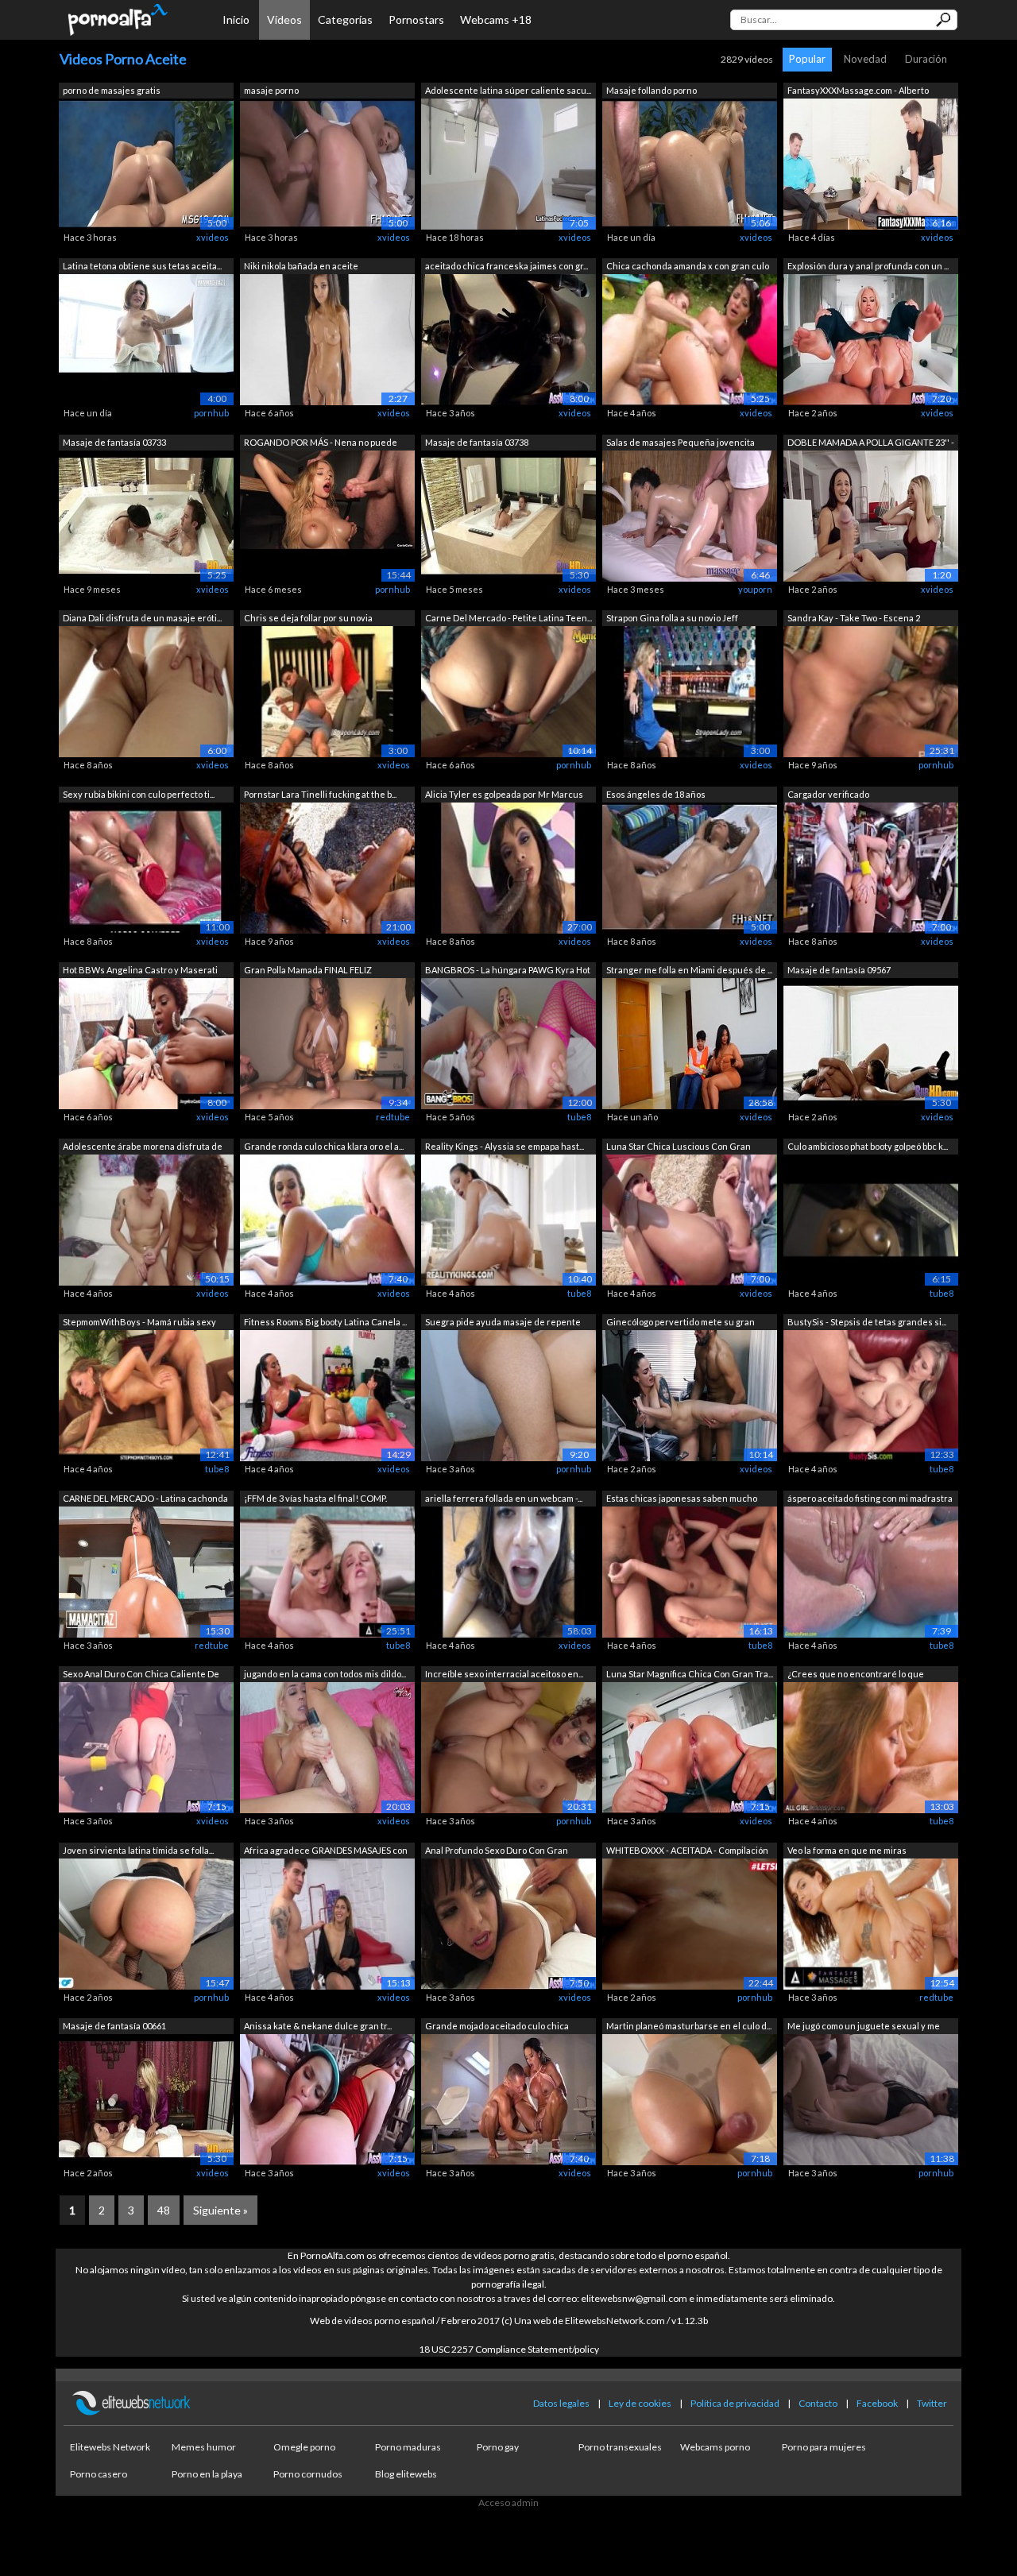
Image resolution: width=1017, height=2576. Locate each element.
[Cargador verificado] (871, 866)
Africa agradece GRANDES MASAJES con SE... (326, 1852)
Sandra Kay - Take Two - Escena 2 (854, 618)
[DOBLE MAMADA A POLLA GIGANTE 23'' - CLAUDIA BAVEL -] (871, 514)
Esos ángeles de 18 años (656, 794)
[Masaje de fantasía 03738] (508, 514)
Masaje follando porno (652, 90)
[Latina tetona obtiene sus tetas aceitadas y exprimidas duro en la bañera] (146, 339)
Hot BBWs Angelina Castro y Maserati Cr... (140, 971)
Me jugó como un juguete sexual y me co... (864, 2027)
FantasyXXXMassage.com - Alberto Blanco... (858, 92)
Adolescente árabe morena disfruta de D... (143, 1148)
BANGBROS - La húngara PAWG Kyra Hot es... (508, 971)
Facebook (877, 2403)
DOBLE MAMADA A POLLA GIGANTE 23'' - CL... (871, 444)
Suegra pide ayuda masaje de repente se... (503, 1323)
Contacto (818, 2403)
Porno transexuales (620, 2447)
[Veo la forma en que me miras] (871, 1922)
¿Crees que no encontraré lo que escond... (856, 1675)
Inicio (236, 19)
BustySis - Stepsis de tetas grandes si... (867, 1322)
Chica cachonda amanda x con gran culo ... (688, 267)
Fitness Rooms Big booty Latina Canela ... (325, 1322)
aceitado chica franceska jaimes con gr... (507, 266)
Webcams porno (715, 2447)
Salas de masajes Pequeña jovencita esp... (681, 444)
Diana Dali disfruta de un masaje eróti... (142, 618)
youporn (755, 589)
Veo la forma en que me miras (847, 1850)
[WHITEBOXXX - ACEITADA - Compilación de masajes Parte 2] (690, 1922)
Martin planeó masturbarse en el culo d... (689, 2026)
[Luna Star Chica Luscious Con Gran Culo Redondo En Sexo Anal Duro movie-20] (690, 1218)
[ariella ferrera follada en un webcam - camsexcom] (508, 1570)
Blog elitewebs (406, 2474)
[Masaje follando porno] (690, 162)
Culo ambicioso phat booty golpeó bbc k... (868, 1146)
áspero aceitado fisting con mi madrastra (870, 1498)
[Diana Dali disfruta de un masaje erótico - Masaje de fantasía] (146, 691)
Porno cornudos (308, 2474)
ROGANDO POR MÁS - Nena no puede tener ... (321, 444)
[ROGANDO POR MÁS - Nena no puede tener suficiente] (327, 514)
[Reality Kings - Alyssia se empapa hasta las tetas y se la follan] (508, 1218)
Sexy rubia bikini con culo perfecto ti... (139, 794)
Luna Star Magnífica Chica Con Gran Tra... (690, 1674)
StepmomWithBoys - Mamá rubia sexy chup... (139, 1323)
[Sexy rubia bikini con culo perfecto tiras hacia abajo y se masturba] (146, 866)
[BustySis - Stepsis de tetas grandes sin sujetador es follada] (871, 1395)
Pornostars (416, 19)
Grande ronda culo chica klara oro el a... (324, 1146)
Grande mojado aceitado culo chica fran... (497, 2027)
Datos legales (561, 2403)
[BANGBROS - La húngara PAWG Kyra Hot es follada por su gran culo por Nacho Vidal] (508, 1043)
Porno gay (498, 2447)
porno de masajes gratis (112, 90)
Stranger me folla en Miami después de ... (689, 970)
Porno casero (99, 2474)
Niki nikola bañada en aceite (301, 266)
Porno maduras (408, 2447)
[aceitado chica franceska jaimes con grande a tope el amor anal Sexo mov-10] (508, 339)
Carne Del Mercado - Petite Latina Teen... (508, 618)
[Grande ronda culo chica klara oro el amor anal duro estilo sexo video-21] (327, 1218)
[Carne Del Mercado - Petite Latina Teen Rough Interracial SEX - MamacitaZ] (508, 691)
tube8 (579, 1117)
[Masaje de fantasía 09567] (871, 1043)
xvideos (213, 237)
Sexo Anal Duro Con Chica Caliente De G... (141, 1675)
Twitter (932, 2403)
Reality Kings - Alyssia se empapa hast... (505, 1146)
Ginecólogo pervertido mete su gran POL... (681, 1323)
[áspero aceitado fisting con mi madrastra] (871, 1570)
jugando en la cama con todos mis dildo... (325, 1674)
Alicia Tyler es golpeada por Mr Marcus (504, 794)
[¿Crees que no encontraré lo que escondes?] (871, 1747)
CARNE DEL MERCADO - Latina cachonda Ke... (145, 1500)
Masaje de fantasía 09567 (839, 970)
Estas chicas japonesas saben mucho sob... (682, 1500)
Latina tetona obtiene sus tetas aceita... (142, 266)
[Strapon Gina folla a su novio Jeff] (690, 691)
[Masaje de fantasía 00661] (146, 2099)
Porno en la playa (207, 2474)
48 (164, 2210)
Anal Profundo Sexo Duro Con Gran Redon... (497, 1852)
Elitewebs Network (110, 2447)
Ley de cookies (640, 2403)
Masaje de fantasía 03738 (477, 442)
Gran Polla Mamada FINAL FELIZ (308, 970)
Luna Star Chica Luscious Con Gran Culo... (679, 1148)
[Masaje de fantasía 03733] (146, 514)
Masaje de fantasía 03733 (114, 442)
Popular (807, 59)
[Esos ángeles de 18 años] (690, 866)
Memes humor (204, 2447)
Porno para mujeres (824, 2447)
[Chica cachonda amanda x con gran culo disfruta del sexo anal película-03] (690, 339)
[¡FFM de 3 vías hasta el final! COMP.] (327, 1570)
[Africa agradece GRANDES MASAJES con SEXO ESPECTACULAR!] (327, 1922)
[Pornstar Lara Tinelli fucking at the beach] (327, 866)
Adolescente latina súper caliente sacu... (508, 90)
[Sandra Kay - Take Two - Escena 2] (871, 691)
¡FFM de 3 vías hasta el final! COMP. (315, 1498)
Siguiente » (220, 2210)
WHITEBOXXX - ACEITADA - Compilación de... (687, 1852)
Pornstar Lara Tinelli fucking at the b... (320, 794)
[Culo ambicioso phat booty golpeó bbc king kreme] (871, 1218)
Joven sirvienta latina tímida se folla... (138, 1850)
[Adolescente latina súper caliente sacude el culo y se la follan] (508, 162)
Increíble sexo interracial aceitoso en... (504, 1674)
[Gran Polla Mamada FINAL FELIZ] (327, 1043)
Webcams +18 (496, 19)
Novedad (865, 59)
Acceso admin (508, 2503)
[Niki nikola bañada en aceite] (327, 339)
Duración (926, 59)
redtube (393, 1117)
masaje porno (271, 90)
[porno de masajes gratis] (146, 162)
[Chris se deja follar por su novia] (327, 691)
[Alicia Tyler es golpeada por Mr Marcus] (508, 866)
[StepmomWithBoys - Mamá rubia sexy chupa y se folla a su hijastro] (146, 1395)
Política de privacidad (735, 2403)
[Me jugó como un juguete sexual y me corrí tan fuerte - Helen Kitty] (871, 2099)
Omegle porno (304, 2447)
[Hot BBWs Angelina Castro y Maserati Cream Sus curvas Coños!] (146, 1043)
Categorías (345, 19)
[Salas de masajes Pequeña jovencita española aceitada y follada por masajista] (690, 514)
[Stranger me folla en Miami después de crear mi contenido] (690, 1043)
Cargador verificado (828, 794)
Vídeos (284, 19)
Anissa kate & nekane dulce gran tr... (318, 2026)
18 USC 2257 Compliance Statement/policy (509, 2349)
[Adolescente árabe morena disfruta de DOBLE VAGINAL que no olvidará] (146, 1218)
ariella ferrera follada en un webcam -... (504, 1498)
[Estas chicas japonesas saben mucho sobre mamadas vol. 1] (690, 1570)
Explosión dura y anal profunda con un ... (868, 266)
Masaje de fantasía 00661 (114, 2026)
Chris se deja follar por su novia (308, 618)
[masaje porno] (327, 162)
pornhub (211, 413)
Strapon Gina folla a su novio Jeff (672, 618)
